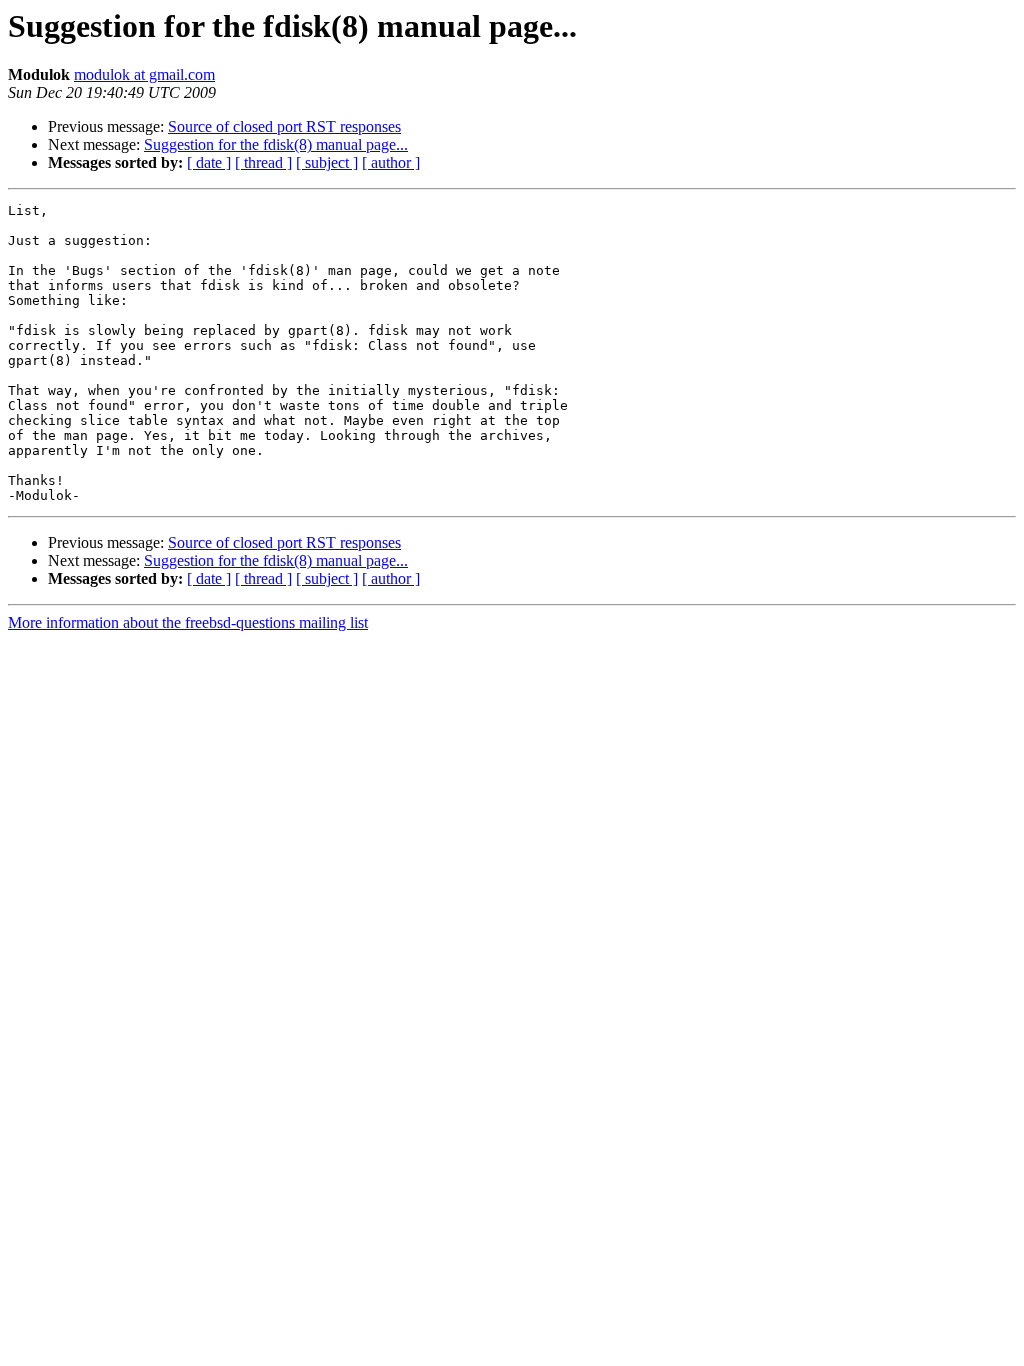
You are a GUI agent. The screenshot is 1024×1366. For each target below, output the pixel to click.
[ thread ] (263, 162)
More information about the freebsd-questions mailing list (188, 622)
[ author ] (391, 162)
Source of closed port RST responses (284, 126)
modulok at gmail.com (144, 74)
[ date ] (209, 162)
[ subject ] (327, 162)
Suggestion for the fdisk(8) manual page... (276, 144)
